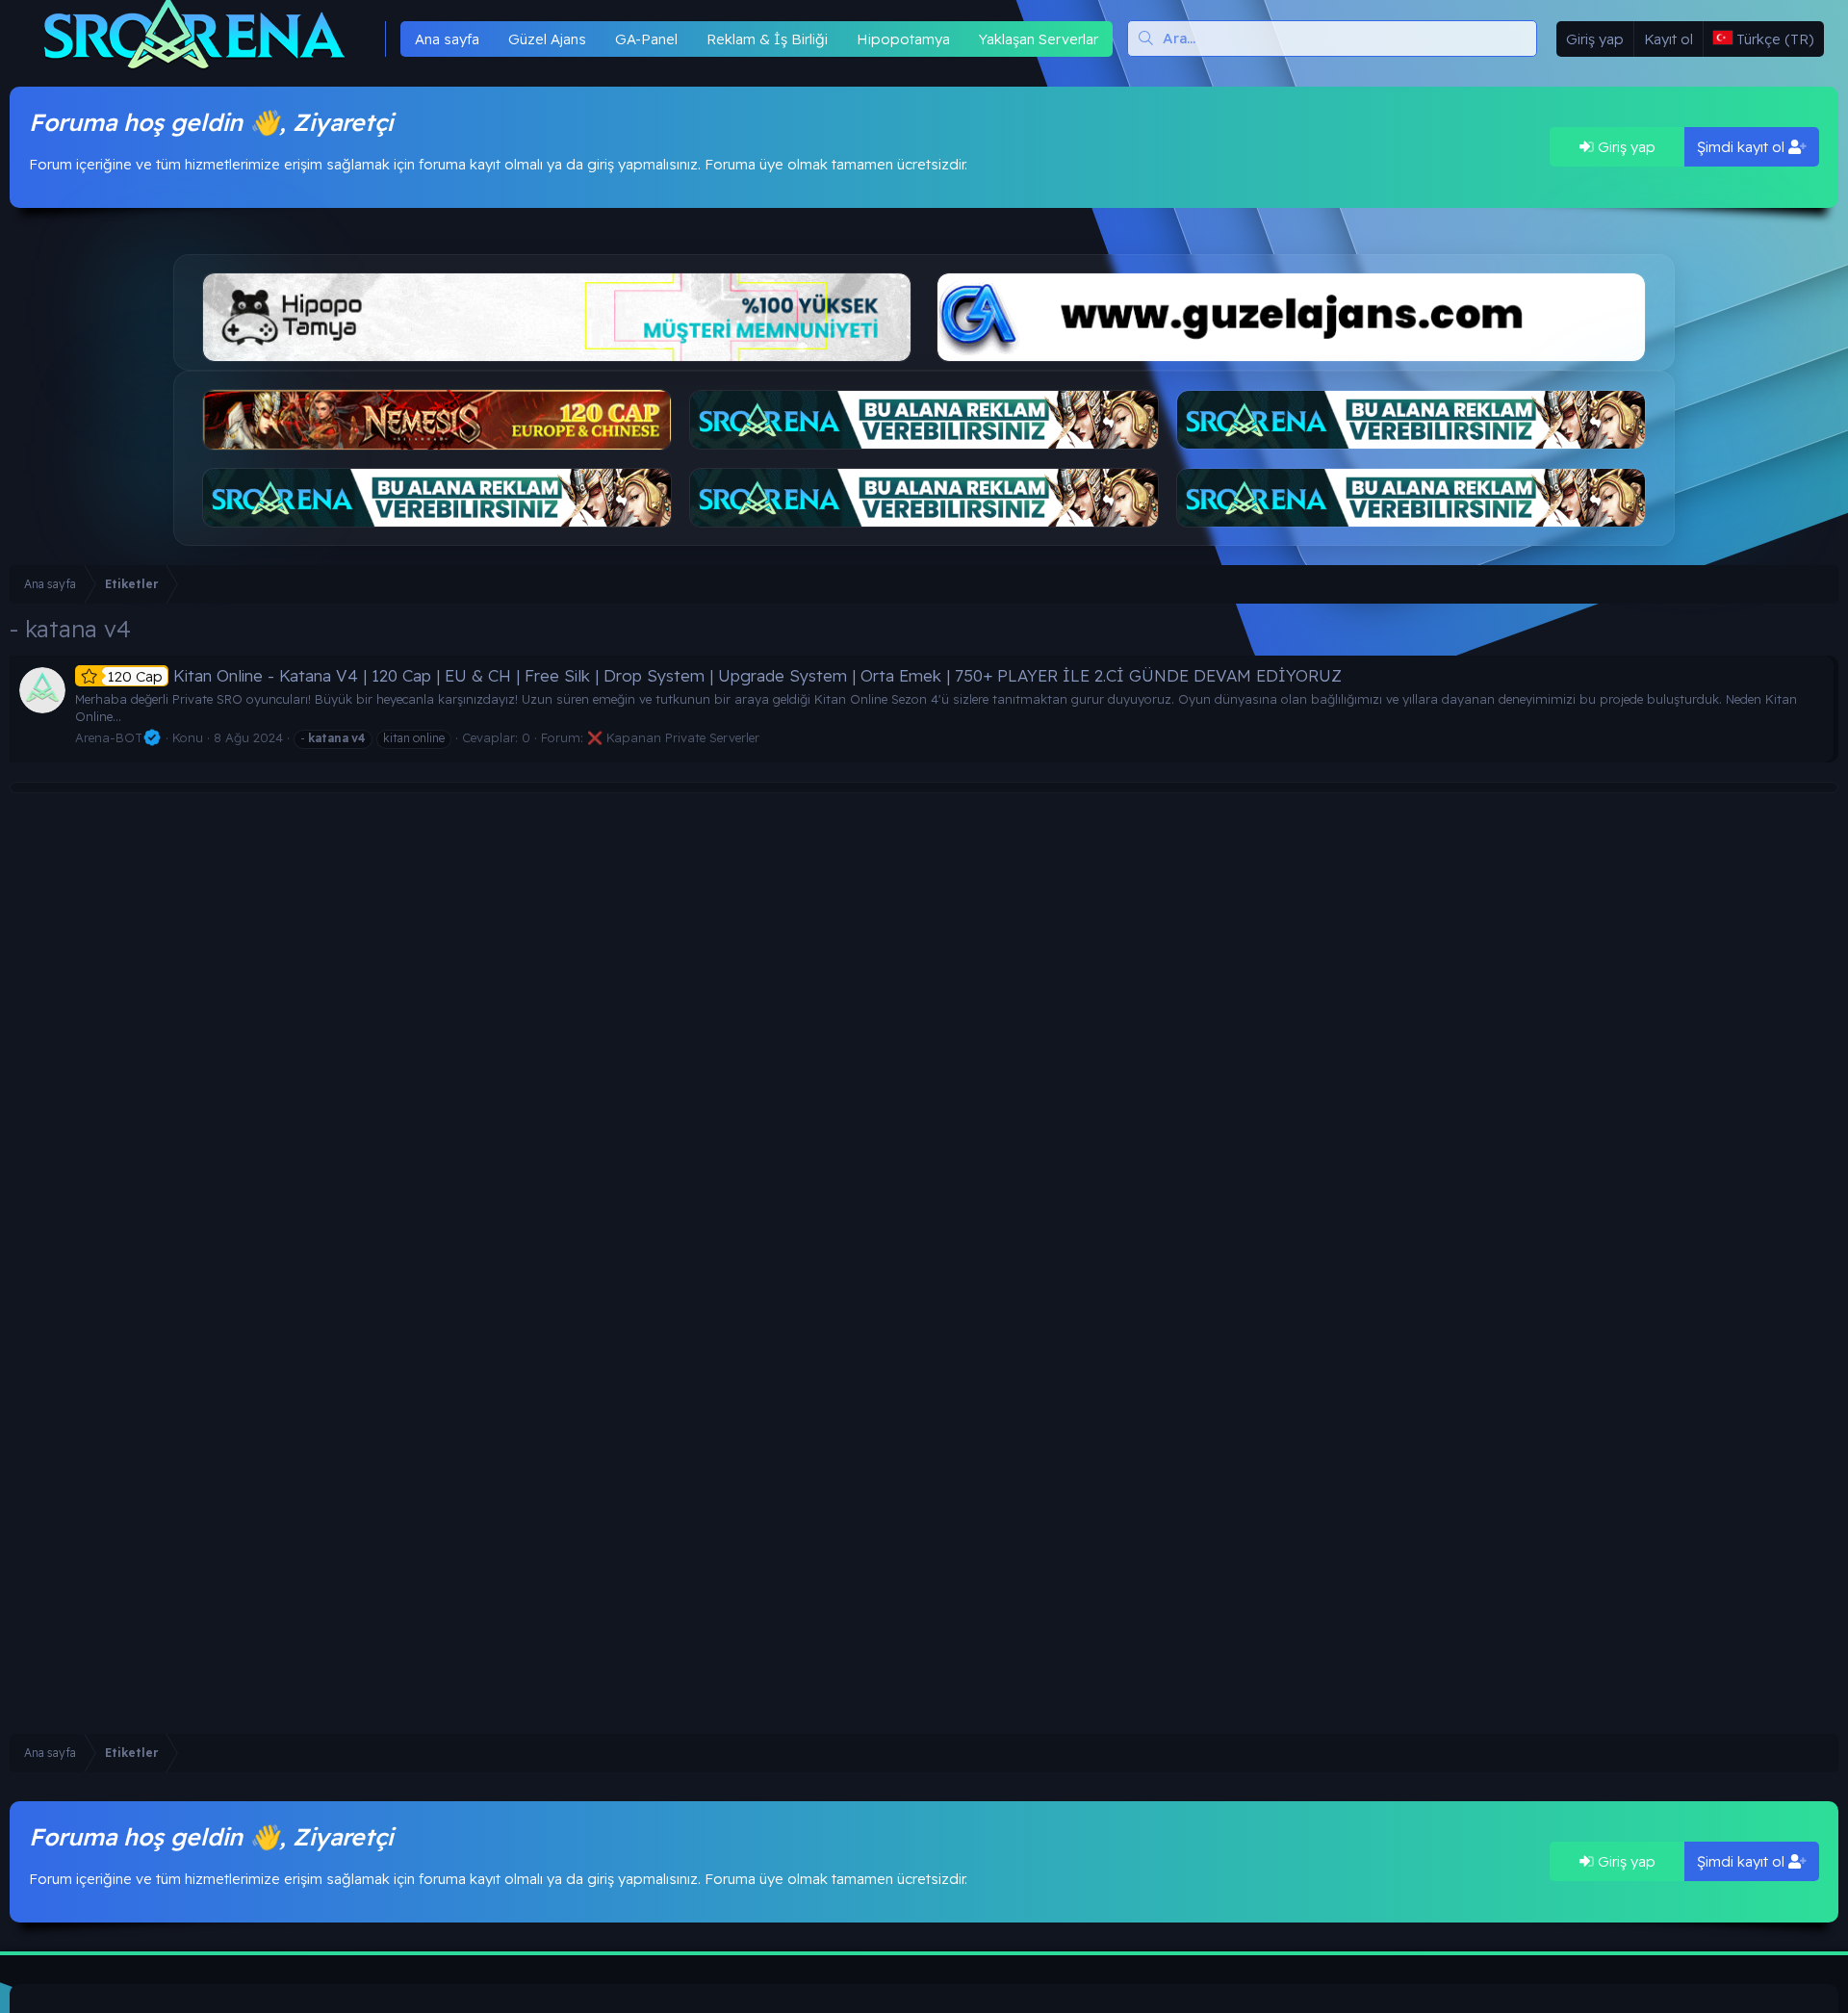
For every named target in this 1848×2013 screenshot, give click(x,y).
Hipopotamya (903, 39)
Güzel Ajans (547, 39)
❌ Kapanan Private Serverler (673, 737)
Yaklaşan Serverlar (1039, 39)
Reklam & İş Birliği (767, 39)
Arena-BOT (109, 737)
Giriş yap (1625, 147)
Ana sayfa (447, 39)
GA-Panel (646, 39)
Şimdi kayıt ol (1743, 147)
